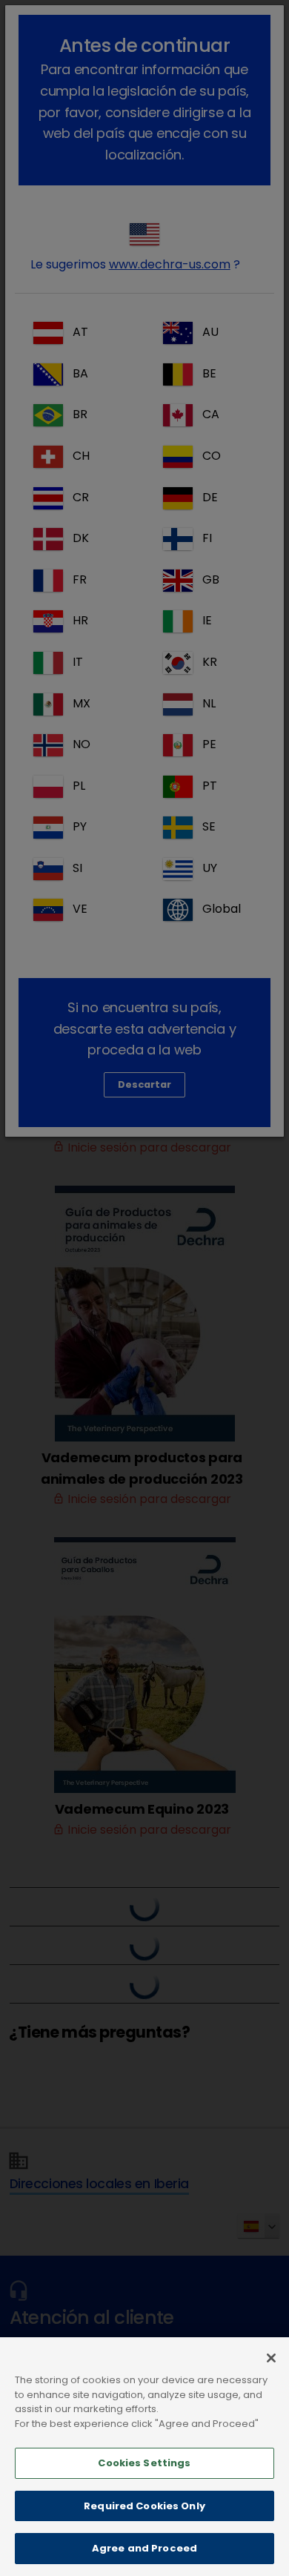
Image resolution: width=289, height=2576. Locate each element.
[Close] (271, 2358)
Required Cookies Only (144, 2506)
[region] (144, 2457)
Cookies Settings (144, 2463)
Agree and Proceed (144, 2548)
